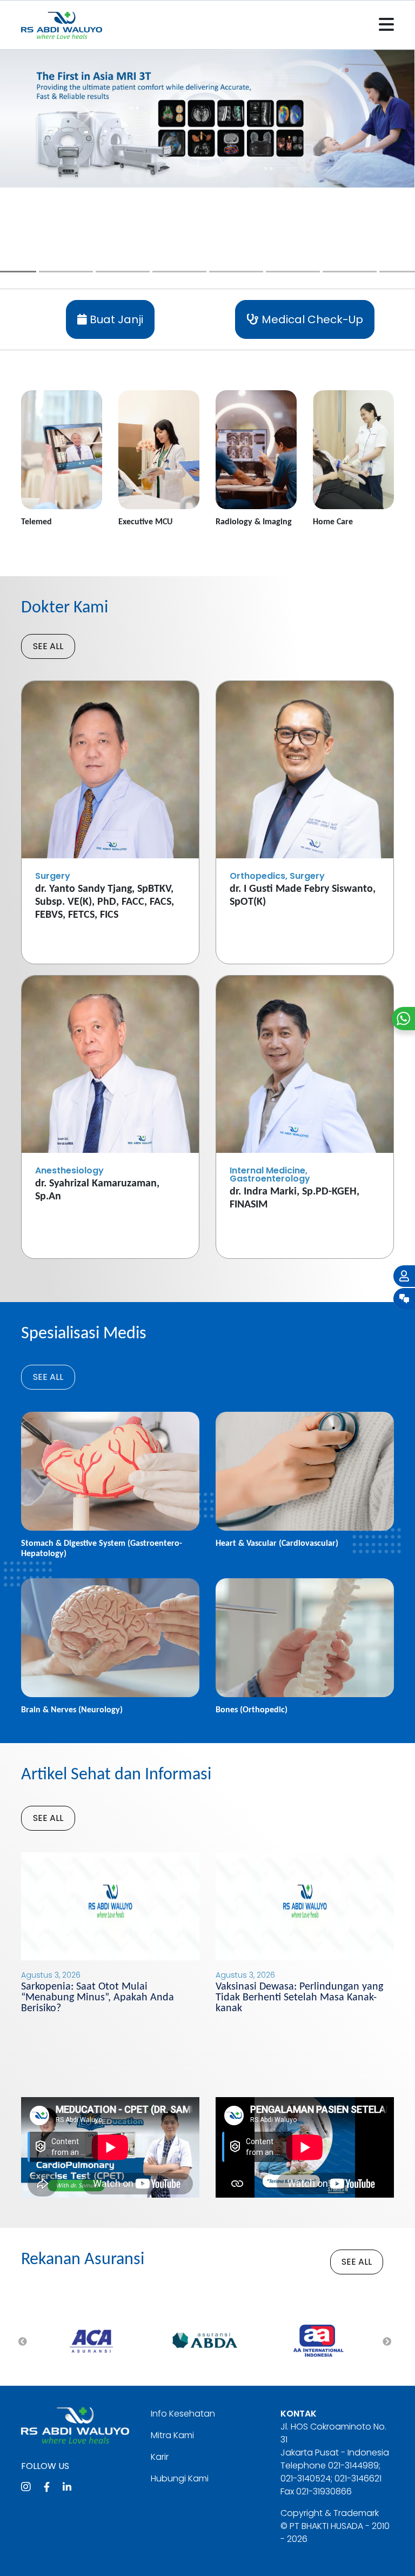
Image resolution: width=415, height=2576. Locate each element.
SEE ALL (48, 646)
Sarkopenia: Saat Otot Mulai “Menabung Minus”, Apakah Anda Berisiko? (98, 1998)
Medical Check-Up (311, 319)
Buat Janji (115, 319)
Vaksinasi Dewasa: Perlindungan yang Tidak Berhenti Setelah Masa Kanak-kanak (299, 1998)
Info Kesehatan (183, 2414)
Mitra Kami (172, 2435)
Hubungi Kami (180, 2478)
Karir (160, 2457)
